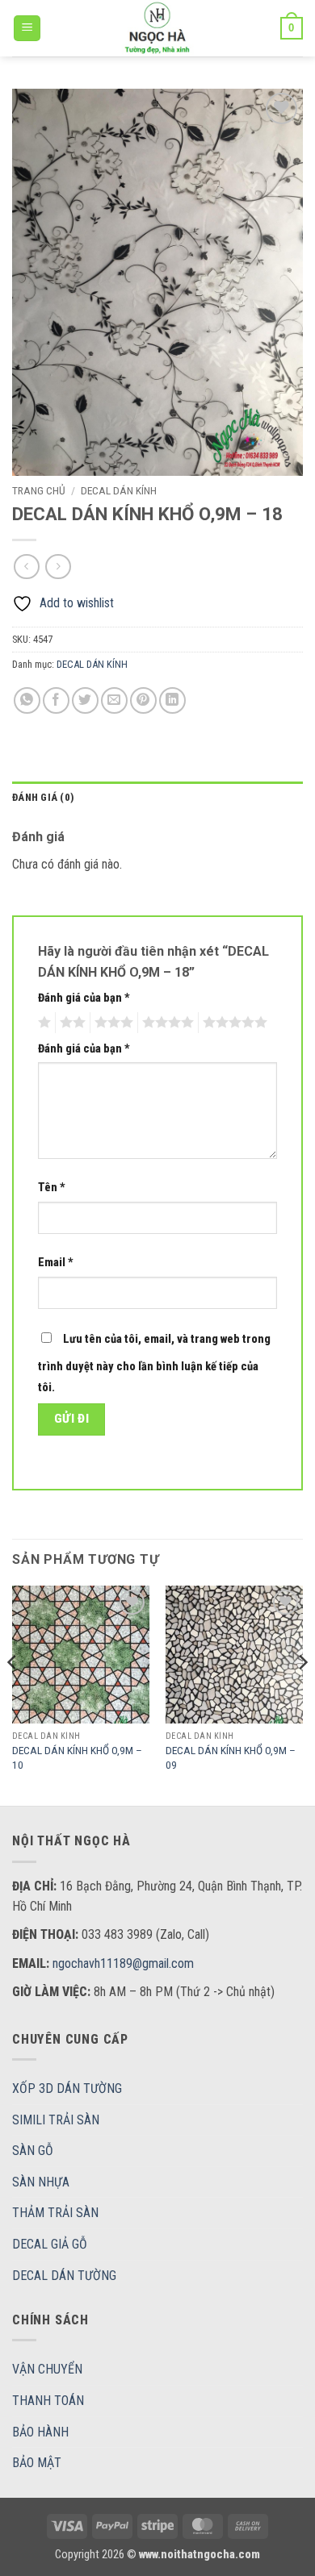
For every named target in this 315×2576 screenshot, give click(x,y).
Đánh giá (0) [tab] (43, 797)
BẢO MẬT (37, 2463)
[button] (27, 29)
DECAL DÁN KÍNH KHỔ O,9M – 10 (77, 1757)
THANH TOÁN (48, 2401)
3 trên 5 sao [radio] (111, 1023)
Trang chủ (39, 490)
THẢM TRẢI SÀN (55, 2213)
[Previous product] (58, 567)
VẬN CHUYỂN (47, 2369)
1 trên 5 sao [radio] (42, 1023)
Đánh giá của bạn (84, 998)
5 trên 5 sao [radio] (233, 1023)
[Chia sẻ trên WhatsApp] (27, 700)
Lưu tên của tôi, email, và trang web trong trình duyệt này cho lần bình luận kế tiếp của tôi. (154, 1363)
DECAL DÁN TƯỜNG (64, 2276)
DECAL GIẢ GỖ (50, 2244)
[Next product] (26, 567)
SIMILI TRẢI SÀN (56, 2120)
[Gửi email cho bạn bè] (114, 700)
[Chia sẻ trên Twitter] (85, 700)
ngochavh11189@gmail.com (123, 1963)
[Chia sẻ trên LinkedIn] (172, 700)
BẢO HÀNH (40, 2432)
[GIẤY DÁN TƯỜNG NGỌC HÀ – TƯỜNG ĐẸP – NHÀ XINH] (157, 28)
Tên (52, 1188)
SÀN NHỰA (41, 2182)
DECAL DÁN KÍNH (119, 490)
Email (56, 1263)
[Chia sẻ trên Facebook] (56, 700)
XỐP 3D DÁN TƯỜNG (67, 2088)
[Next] (302, 1694)
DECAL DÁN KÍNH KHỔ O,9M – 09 (231, 1757)
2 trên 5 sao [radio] (70, 1023)
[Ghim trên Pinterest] (143, 700)
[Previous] (13, 1694)
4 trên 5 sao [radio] (166, 1023)
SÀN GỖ (33, 2151)
